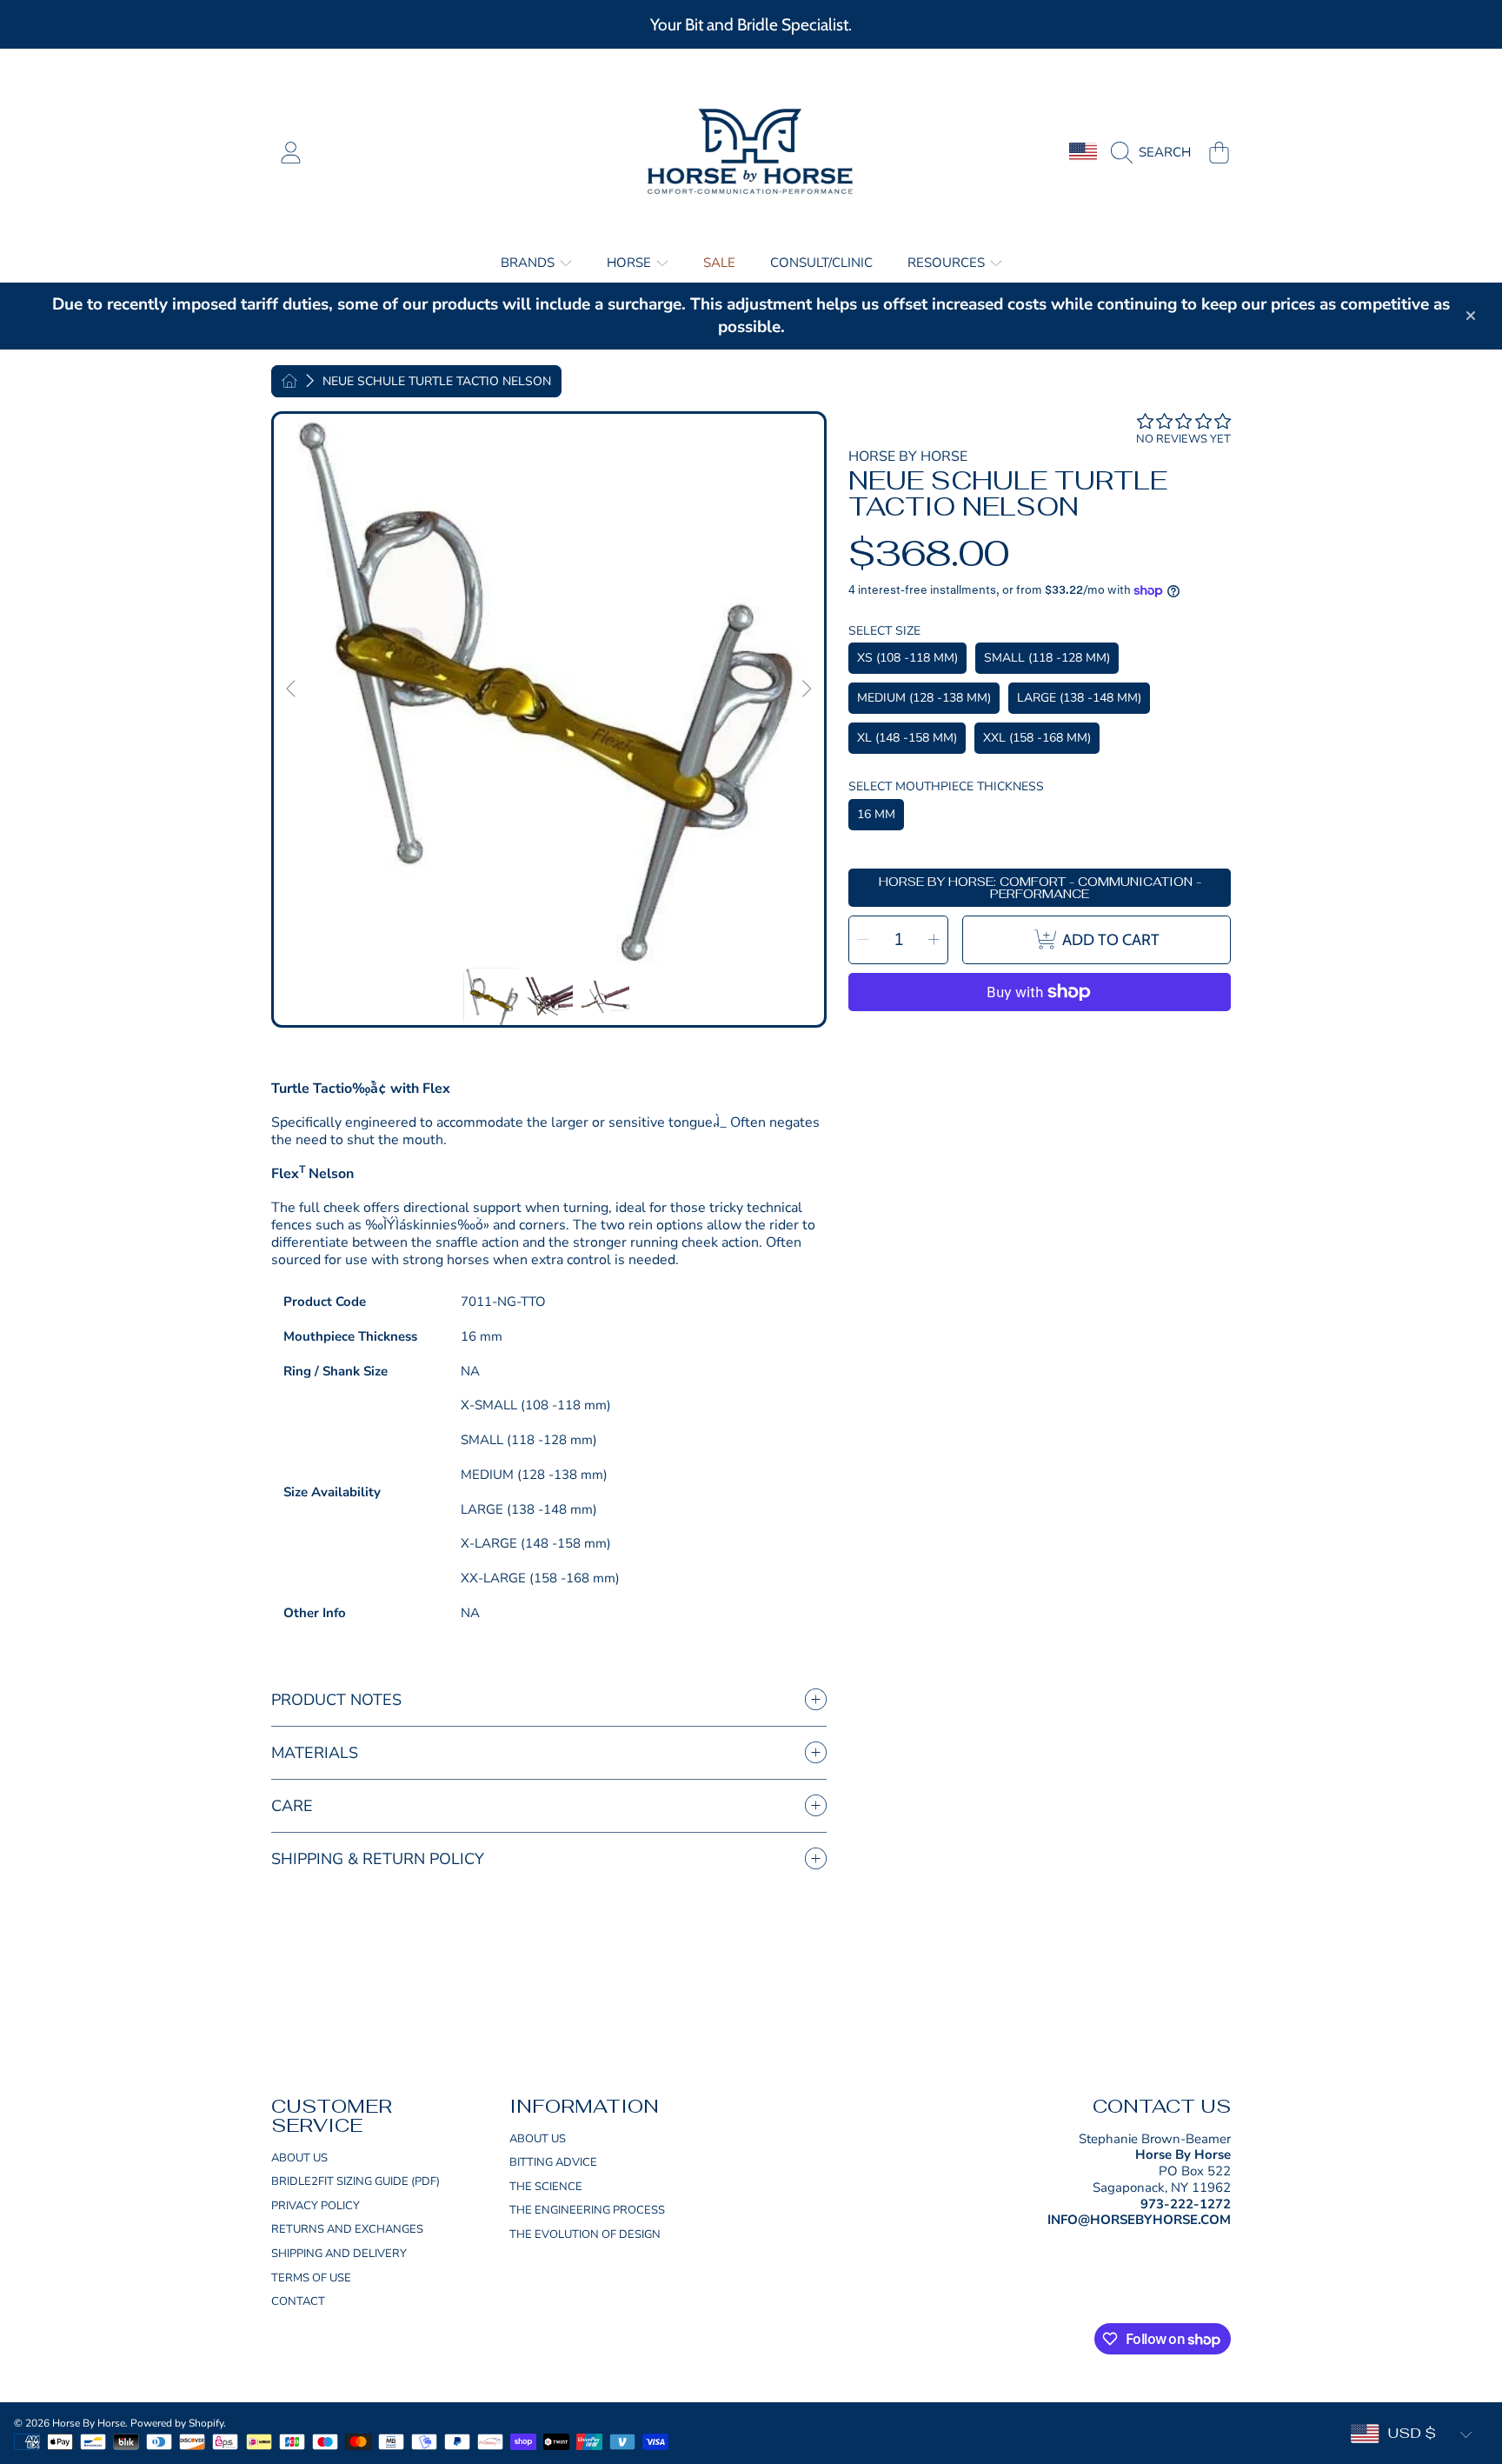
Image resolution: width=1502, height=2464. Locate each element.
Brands (529, 263)
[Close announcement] (1471, 316)
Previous (292, 689)
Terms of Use (311, 2278)
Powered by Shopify (177, 2423)
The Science (546, 2187)
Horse (631, 263)
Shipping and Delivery (339, 2254)
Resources (948, 263)
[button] (1155, 152)
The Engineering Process (587, 2210)
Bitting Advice (553, 2162)
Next (806, 689)
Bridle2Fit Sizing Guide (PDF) (356, 2181)
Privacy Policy (316, 2206)
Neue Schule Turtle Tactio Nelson (437, 382)
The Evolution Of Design (585, 2234)
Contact (298, 2301)
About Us (299, 2158)
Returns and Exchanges (347, 2229)
